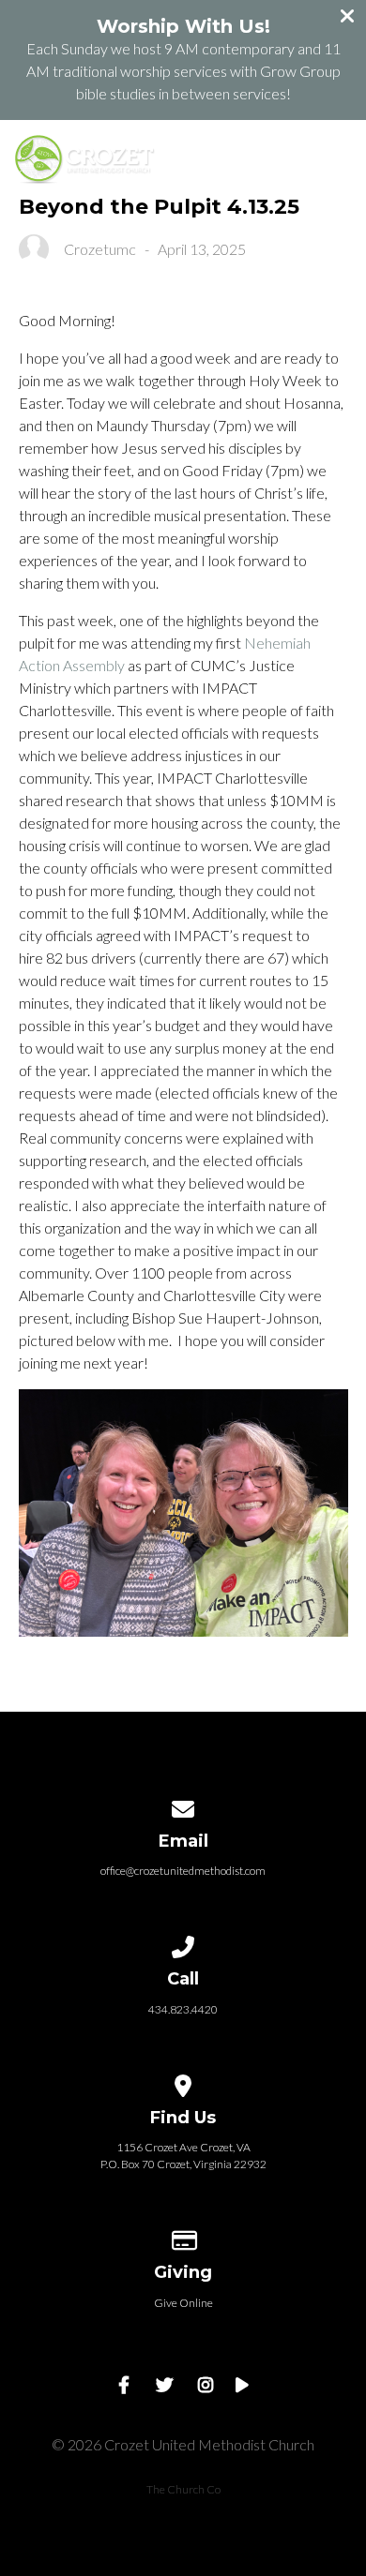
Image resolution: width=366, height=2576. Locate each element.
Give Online (183, 2303)
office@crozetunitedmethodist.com (183, 1871)
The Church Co (183, 2489)
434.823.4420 (183, 2009)
